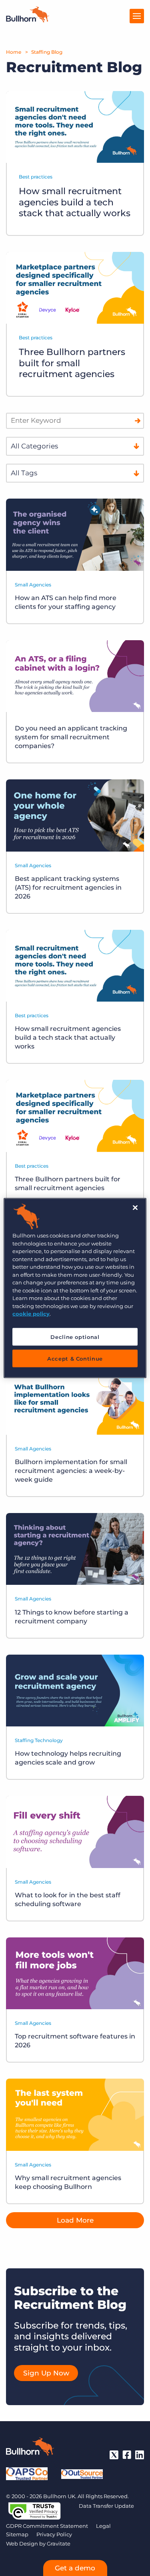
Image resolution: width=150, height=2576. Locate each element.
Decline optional (75, 1337)
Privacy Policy (54, 2534)
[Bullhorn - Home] (30, 2448)
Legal (103, 2526)
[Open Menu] (137, 16)
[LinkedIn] (140, 2455)
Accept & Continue (75, 1358)
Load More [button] (75, 2220)
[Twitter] (114, 2455)
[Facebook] (127, 2455)
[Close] (135, 1208)
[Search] (138, 421)
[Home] (28, 20)
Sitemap (17, 2534)
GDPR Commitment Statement (47, 2526)
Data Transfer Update (106, 2506)
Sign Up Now (46, 2373)
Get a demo (75, 2568)
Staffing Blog (47, 52)
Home (14, 52)
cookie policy (31, 1314)
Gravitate (59, 2544)
